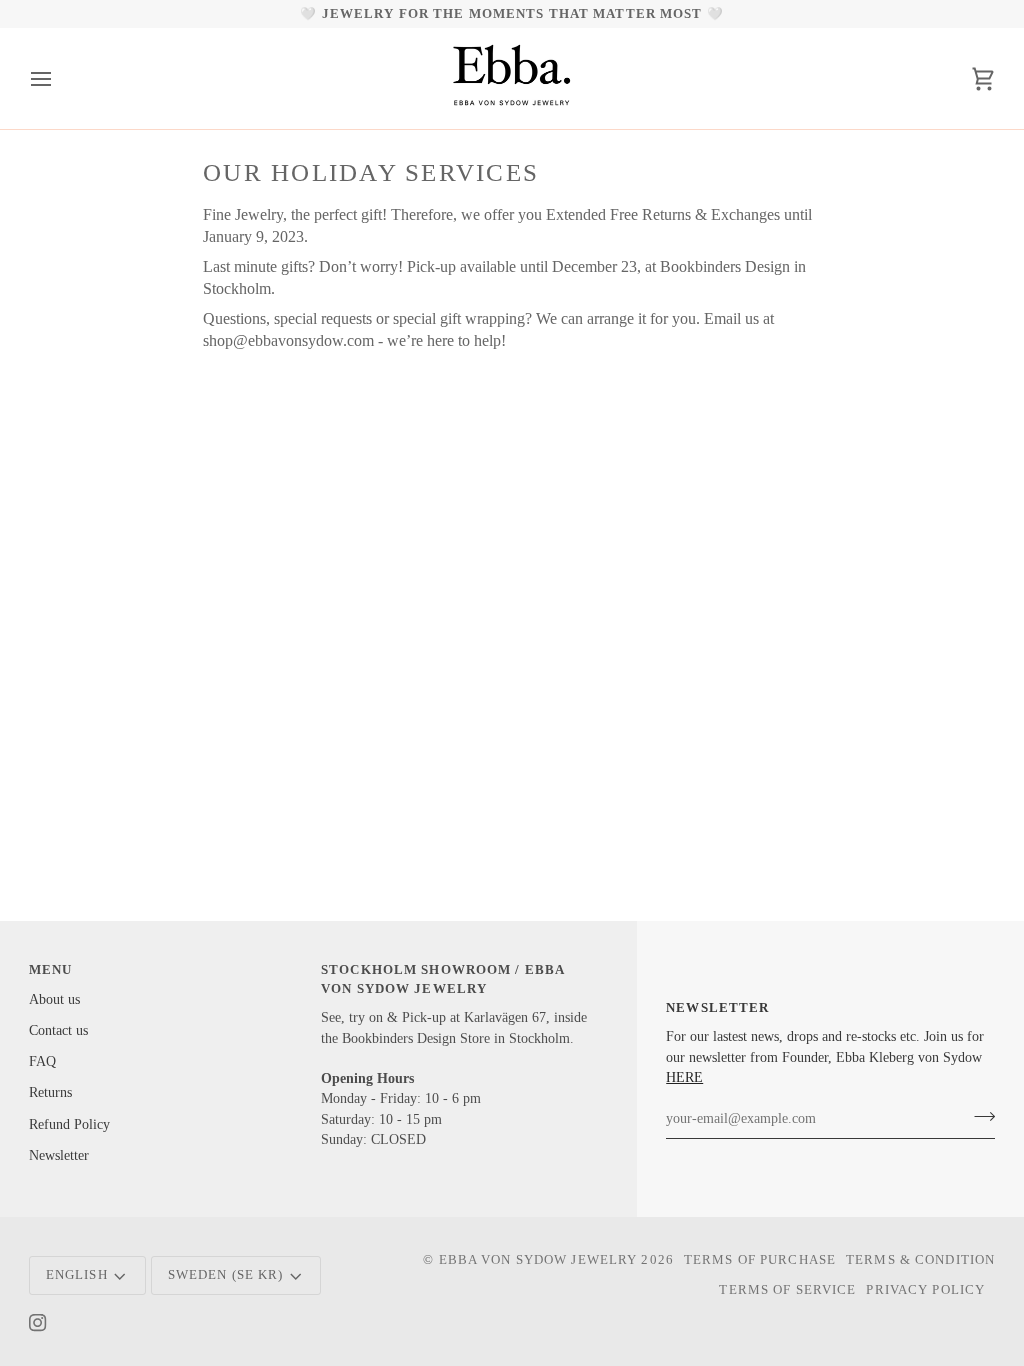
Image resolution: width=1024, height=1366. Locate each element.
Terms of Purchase (760, 1260)
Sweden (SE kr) (226, 1275)
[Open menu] (59, 78)
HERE (684, 1077)
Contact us (58, 1030)
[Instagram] (38, 1323)
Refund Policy (69, 1124)
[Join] (978, 1116)
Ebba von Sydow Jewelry (538, 1260)
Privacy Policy (925, 1290)
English (77, 1275)
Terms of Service (787, 1290)
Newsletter (59, 1155)
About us (54, 999)
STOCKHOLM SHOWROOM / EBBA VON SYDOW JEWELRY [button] (442, 979)
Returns (50, 1092)
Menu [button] (51, 970)
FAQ (42, 1061)
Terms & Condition (920, 1260)
